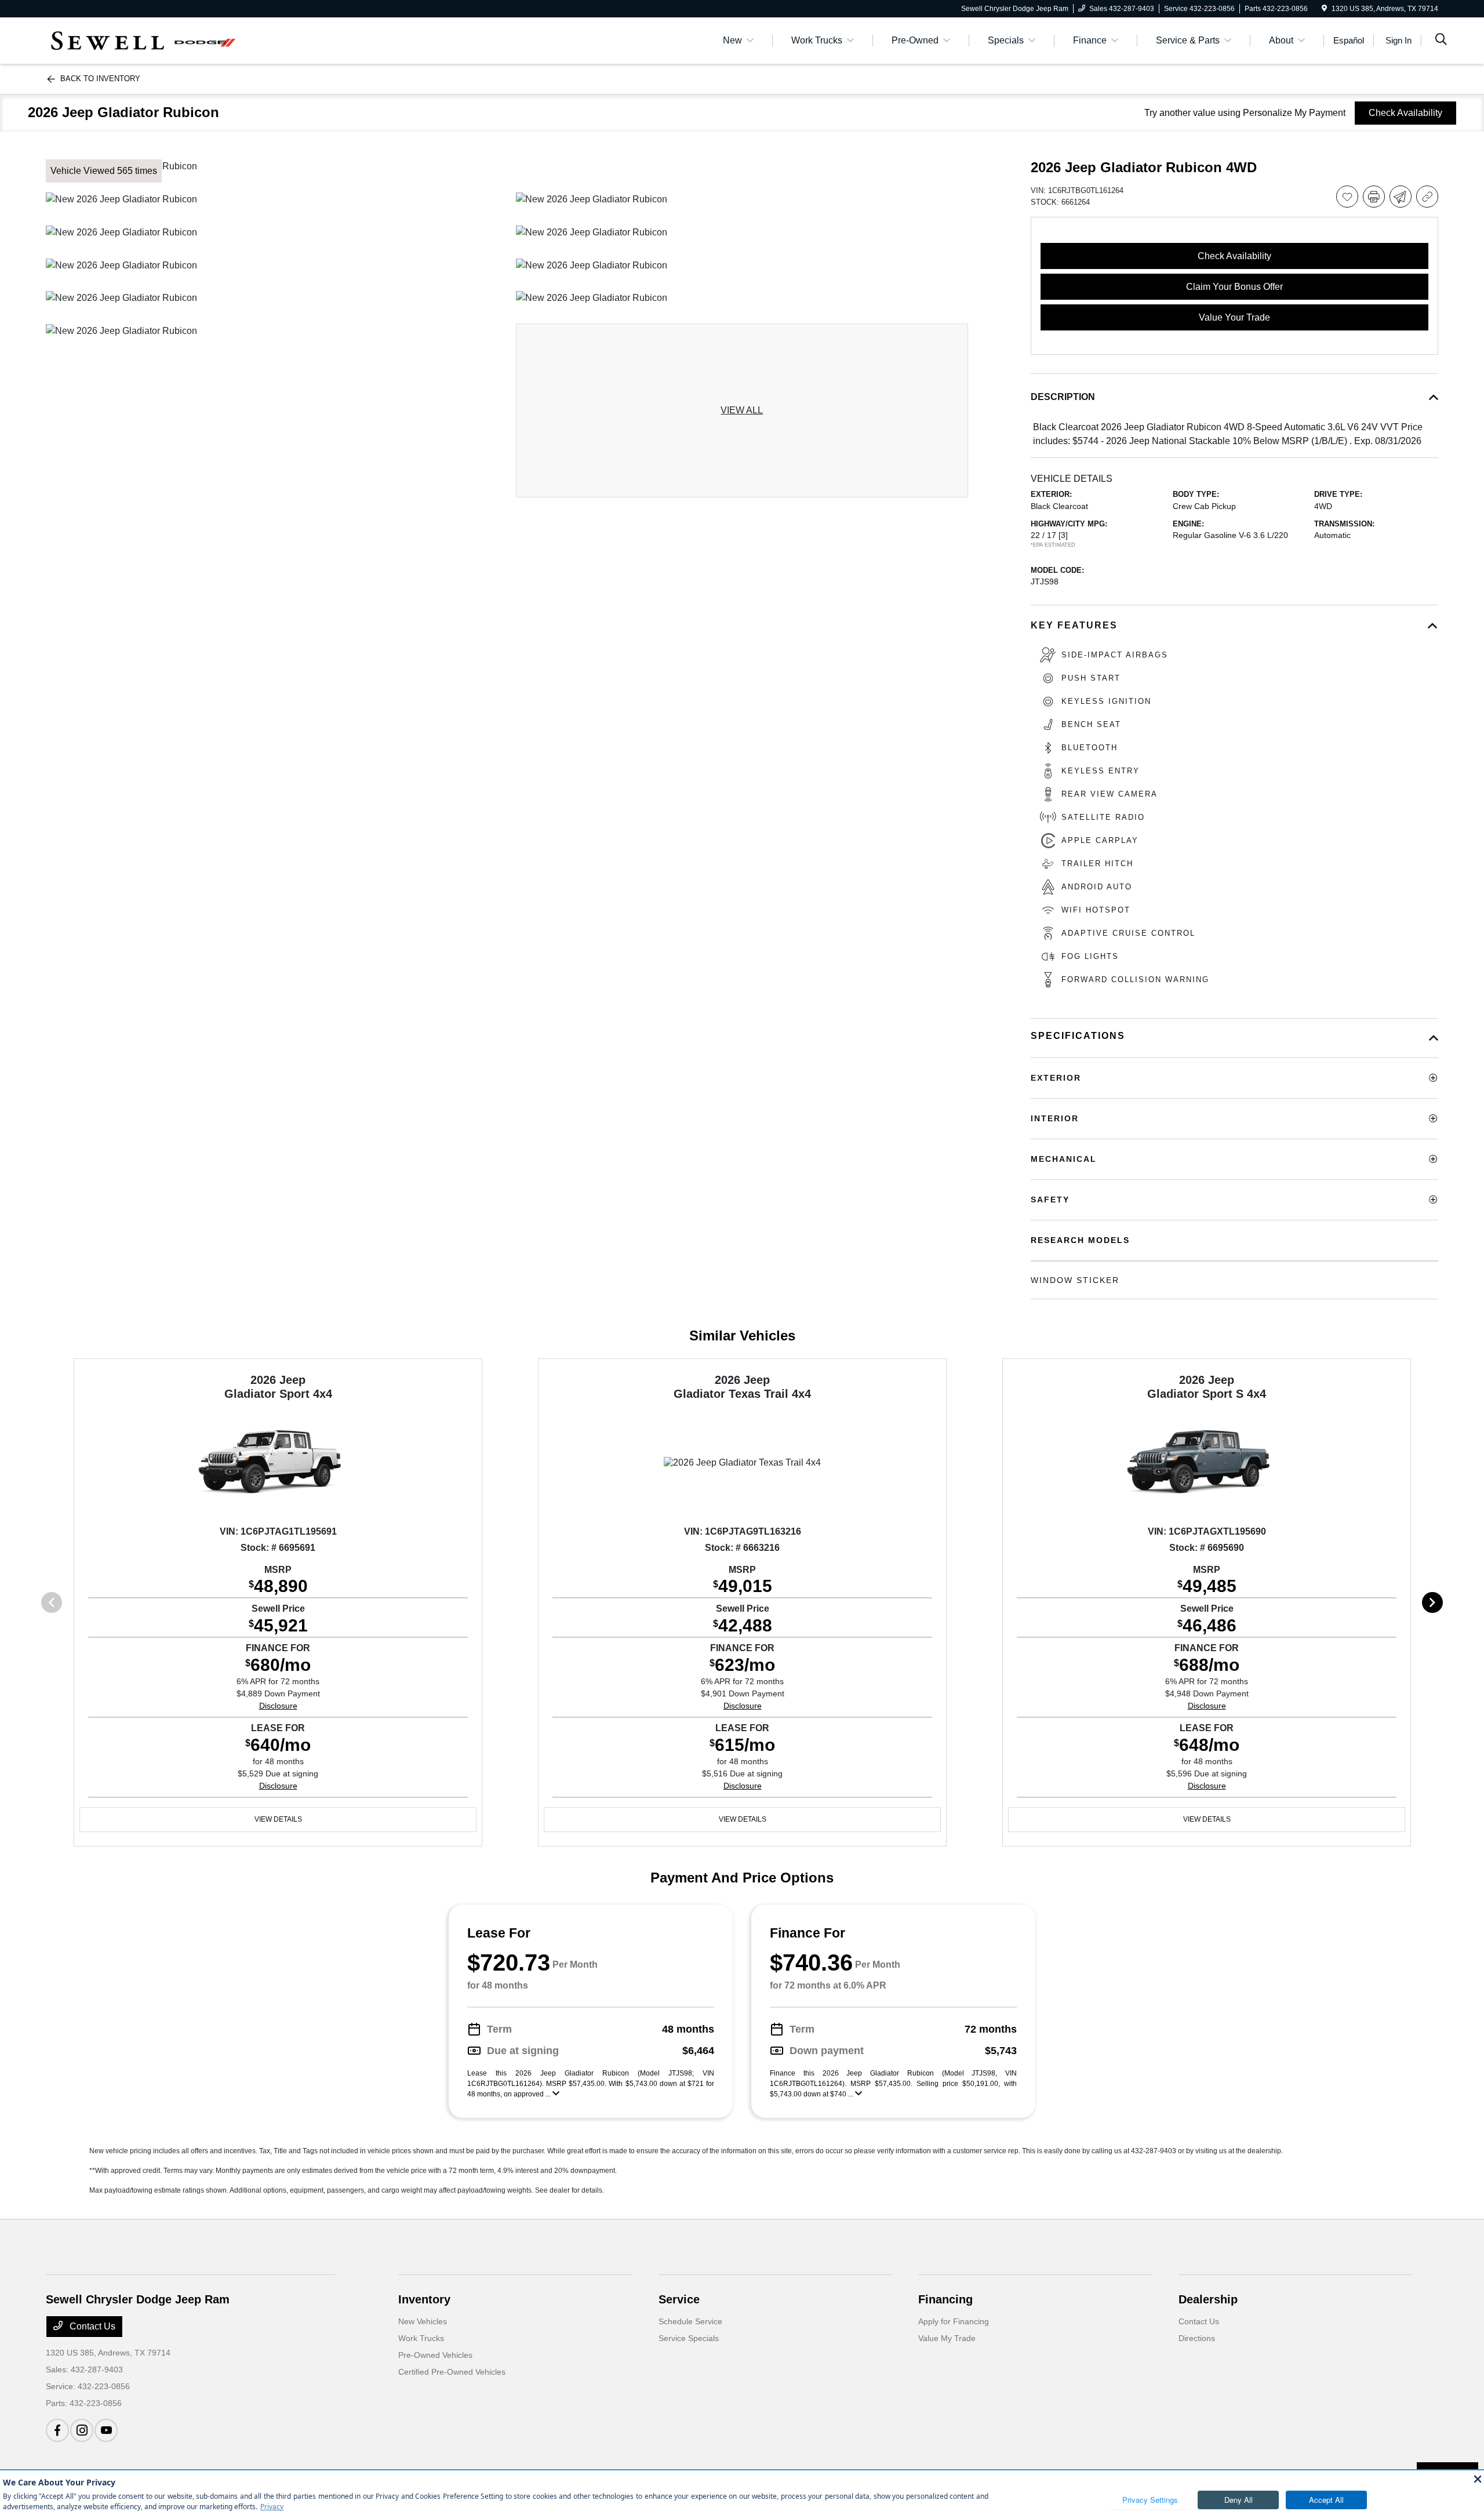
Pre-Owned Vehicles (435, 2355)
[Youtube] (106, 2430)
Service (679, 2299)
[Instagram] (82, 2430)
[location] (1324, 9)
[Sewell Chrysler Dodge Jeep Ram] (146, 40)
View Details (278, 1819)
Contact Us (91, 2326)
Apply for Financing (954, 2321)
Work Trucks (421, 2338)
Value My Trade (947, 2338)
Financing (945, 2299)
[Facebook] (57, 2430)
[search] (1441, 41)
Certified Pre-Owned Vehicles (452, 2372)
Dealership (1208, 2299)
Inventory (424, 2299)
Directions (1197, 2338)
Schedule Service (690, 2321)
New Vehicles (423, 2321)
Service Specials (689, 2338)
